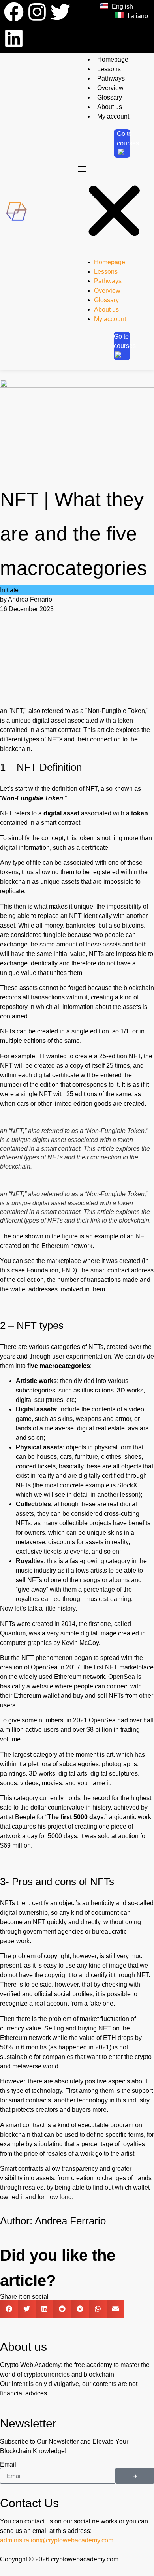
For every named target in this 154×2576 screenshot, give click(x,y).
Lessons (109, 69)
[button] (114, 208)
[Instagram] (37, 12)
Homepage (113, 59)
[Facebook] (14, 12)
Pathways (111, 78)
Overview (110, 88)
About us (110, 107)
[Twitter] (60, 12)
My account (113, 116)
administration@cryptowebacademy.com (57, 2540)
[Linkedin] (14, 38)
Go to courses (128, 138)
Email (8, 2465)
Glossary (110, 97)
